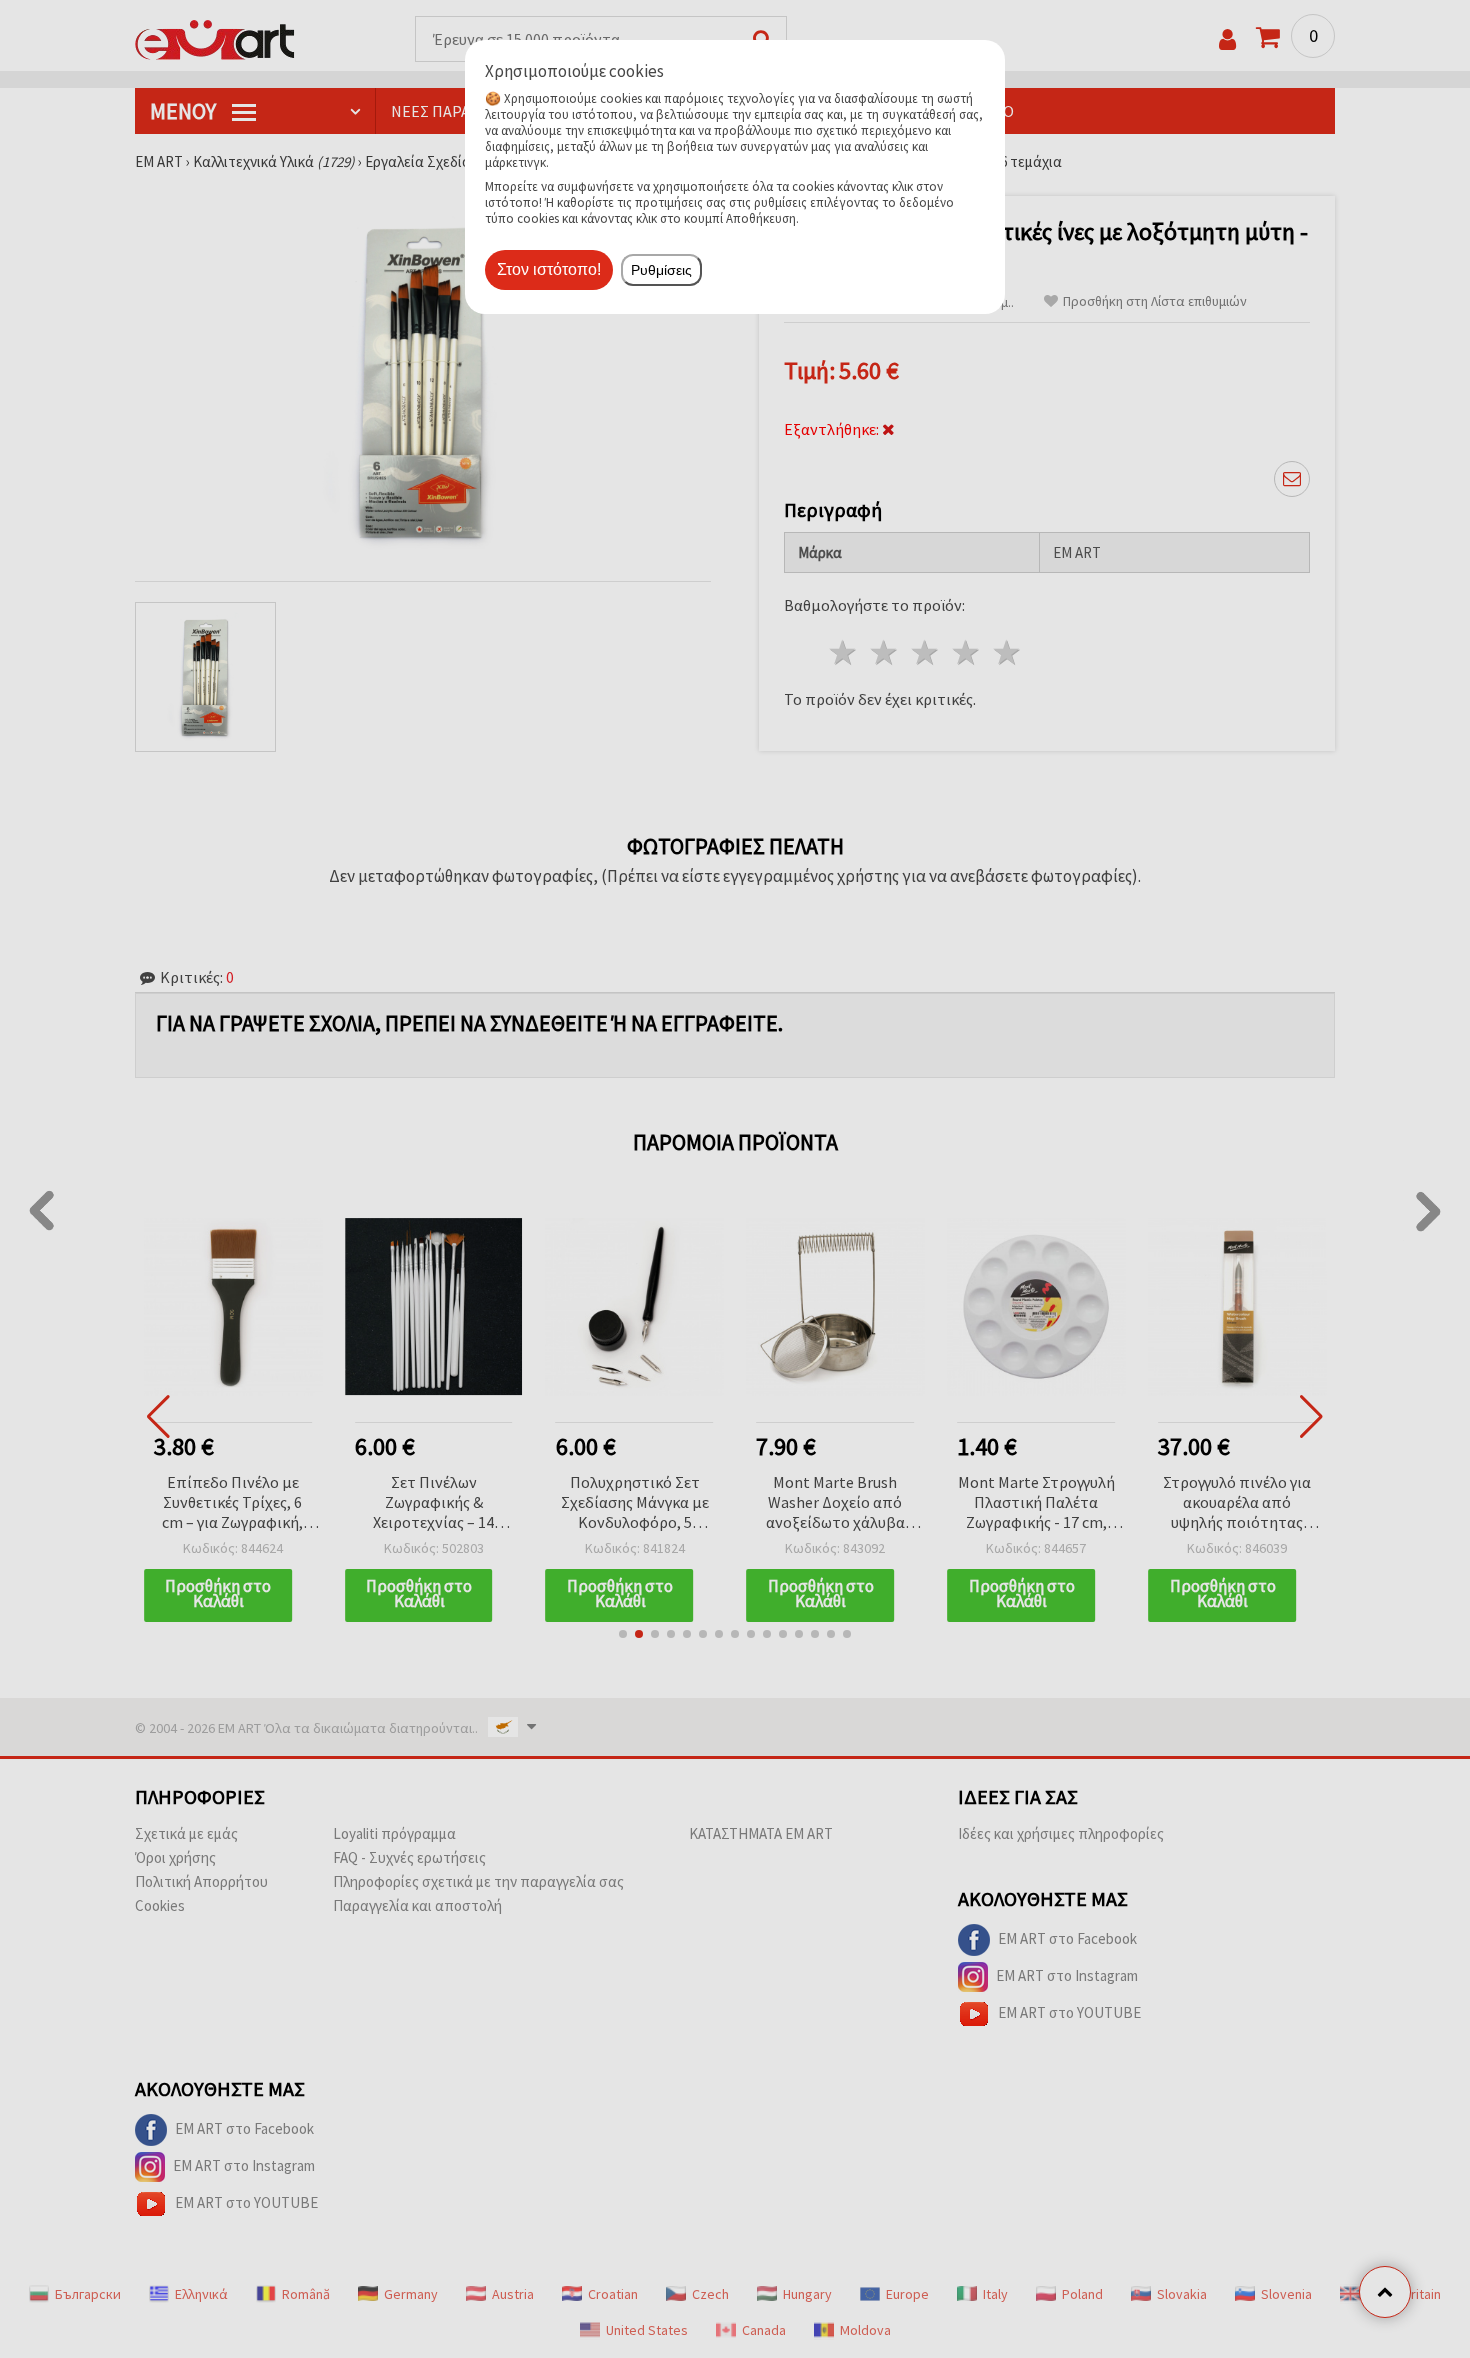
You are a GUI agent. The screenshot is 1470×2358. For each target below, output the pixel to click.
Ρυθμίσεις (661, 270)
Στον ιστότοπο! (549, 269)
